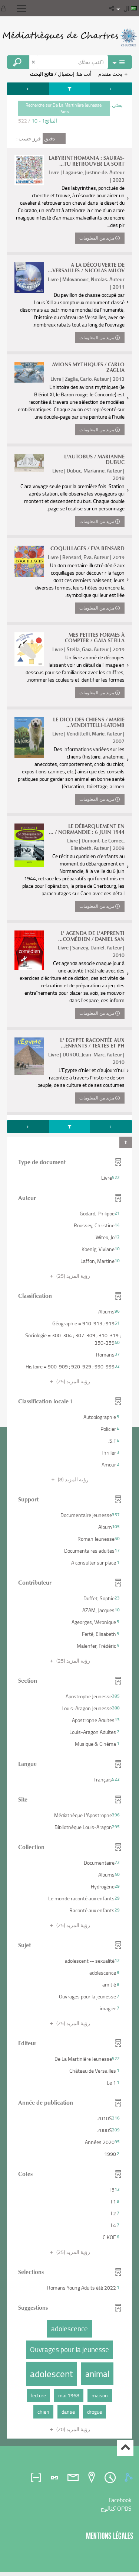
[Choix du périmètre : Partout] (120, 62)
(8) (73, 1479)
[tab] (130, 2478)
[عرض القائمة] (21, 9)
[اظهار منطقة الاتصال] (5, 8)
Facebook (120, 2500)
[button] (112, 8)
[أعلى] (125, 2448)
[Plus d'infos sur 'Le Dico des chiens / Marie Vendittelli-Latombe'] (29, 737)
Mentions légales (110, 2536)
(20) (73, 2429)
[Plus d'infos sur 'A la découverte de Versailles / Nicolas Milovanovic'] (29, 277)
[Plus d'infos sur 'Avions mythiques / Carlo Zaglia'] (29, 372)
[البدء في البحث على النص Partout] (18, 62)
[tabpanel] (69, 1261)
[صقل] (69, 89)
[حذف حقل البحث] (34, 62)
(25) (73, 1276)
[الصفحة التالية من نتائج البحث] (28, 89)
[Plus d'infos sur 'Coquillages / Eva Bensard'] (29, 561)
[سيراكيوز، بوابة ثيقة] (69, 37)
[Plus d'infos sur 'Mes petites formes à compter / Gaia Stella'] (29, 649)
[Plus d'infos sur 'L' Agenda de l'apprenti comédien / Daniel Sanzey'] (29, 950)
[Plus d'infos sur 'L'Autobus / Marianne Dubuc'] (29, 463)
